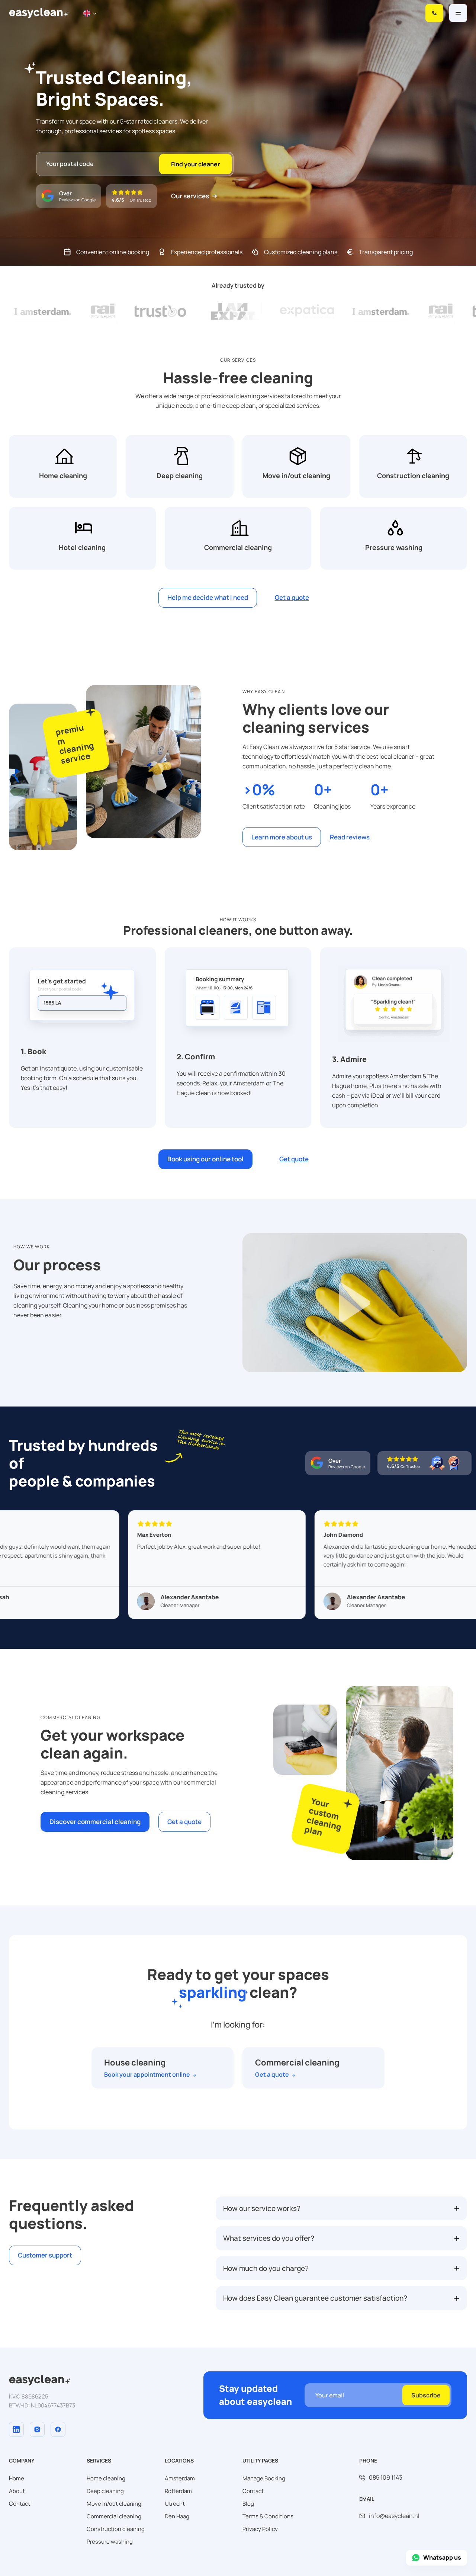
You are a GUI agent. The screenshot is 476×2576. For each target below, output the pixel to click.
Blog (248, 2504)
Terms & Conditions (268, 2516)
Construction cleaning (116, 2529)
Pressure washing (110, 2542)
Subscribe (426, 2395)
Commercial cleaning (114, 2516)
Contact (20, 2504)
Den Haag (177, 2516)
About (17, 2491)
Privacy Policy (260, 2529)
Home (17, 2478)
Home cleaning (106, 2478)
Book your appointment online (147, 2075)
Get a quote (272, 2075)
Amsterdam (180, 2478)
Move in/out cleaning (114, 2504)
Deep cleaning (105, 2491)
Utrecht (175, 2504)
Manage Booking (264, 2478)
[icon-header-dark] (40, 2378)
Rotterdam (178, 2491)
